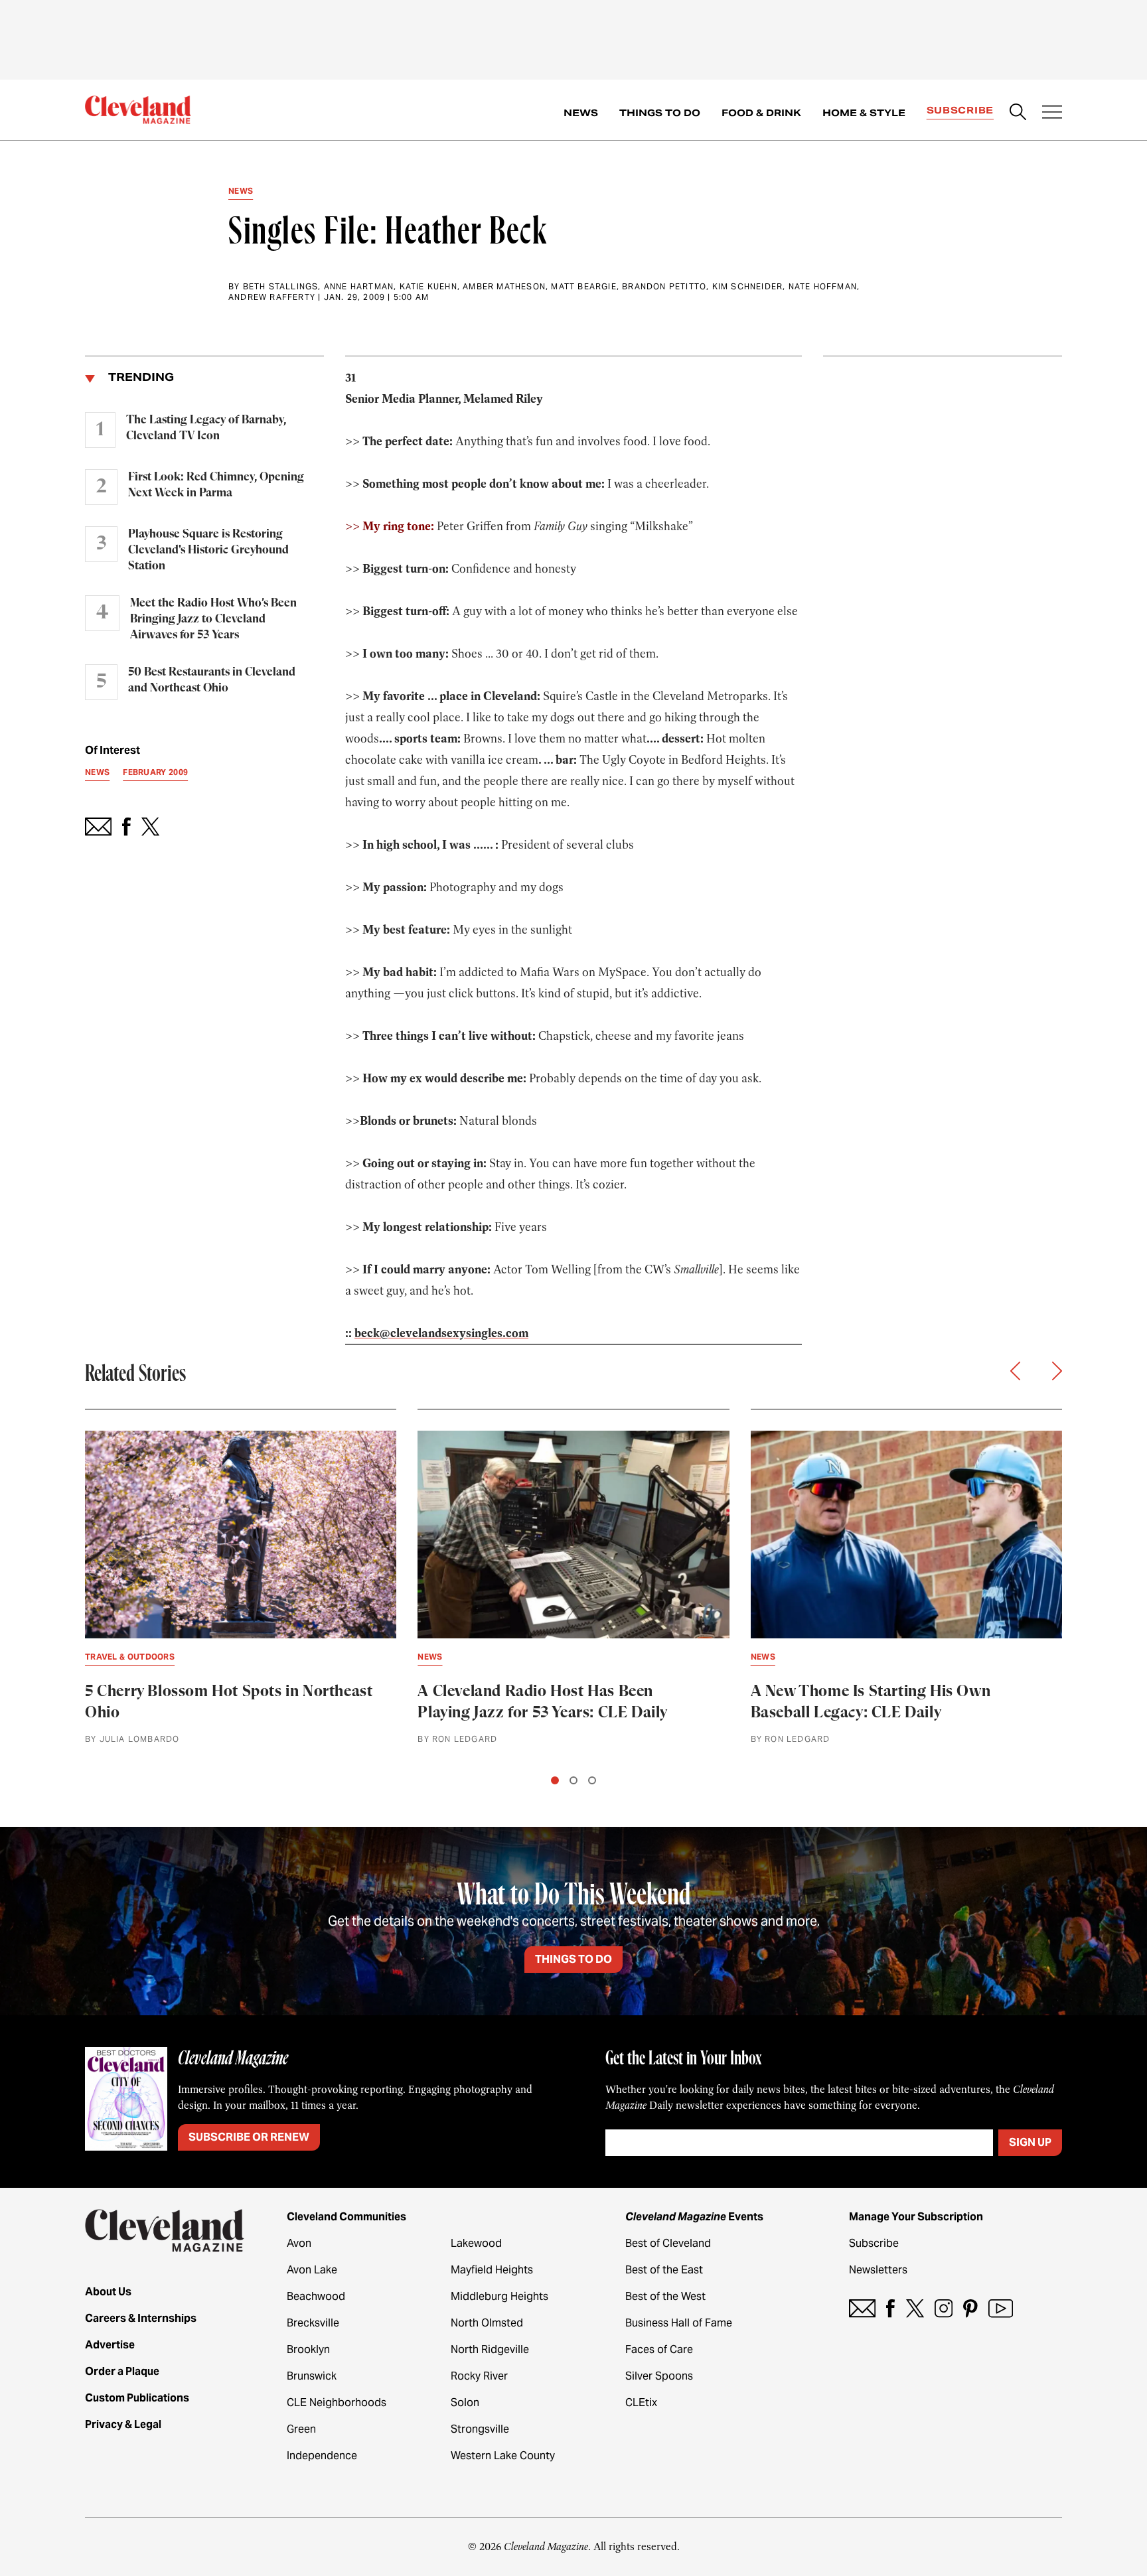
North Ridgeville (490, 2349)
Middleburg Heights (499, 2296)
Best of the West (665, 2296)
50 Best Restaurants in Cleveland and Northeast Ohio (212, 680)
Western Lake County (503, 2456)
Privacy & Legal (123, 2424)
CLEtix (641, 2402)
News (581, 113)
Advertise (110, 2345)
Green (301, 2429)
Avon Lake (312, 2270)
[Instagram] (944, 2308)
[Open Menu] (1052, 113)
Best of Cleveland (668, 2243)
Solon (465, 2402)
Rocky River (479, 2376)
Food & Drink (761, 113)
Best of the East (664, 2270)
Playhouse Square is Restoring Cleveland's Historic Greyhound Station (208, 550)
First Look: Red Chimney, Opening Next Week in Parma (216, 485)
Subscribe (960, 110)
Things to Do (660, 113)
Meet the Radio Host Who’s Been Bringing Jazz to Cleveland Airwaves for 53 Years (213, 619)
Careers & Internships (141, 2318)
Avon (299, 2243)
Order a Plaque (122, 2371)
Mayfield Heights (492, 2270)
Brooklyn (308, 2349)
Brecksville (313, 2323)
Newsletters (878, 2270)
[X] (915, 2308)
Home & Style (864, 113)
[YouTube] (1001, 2308)
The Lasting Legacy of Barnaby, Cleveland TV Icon (206, 428)
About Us (108, 2292)
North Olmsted (487, 2323)
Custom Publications (137, 2398)
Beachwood (316, 2296)
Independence (322, 2456)
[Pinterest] (970, 2308)
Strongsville (480, 2429)
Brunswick (312, 2376)
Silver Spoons (659, 2376)
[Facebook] (890, 2308)
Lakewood (476, 2243)
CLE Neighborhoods (337, 2402)
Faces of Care (659, 2349)
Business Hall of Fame (679, 2323)
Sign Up (1030, 2142)
